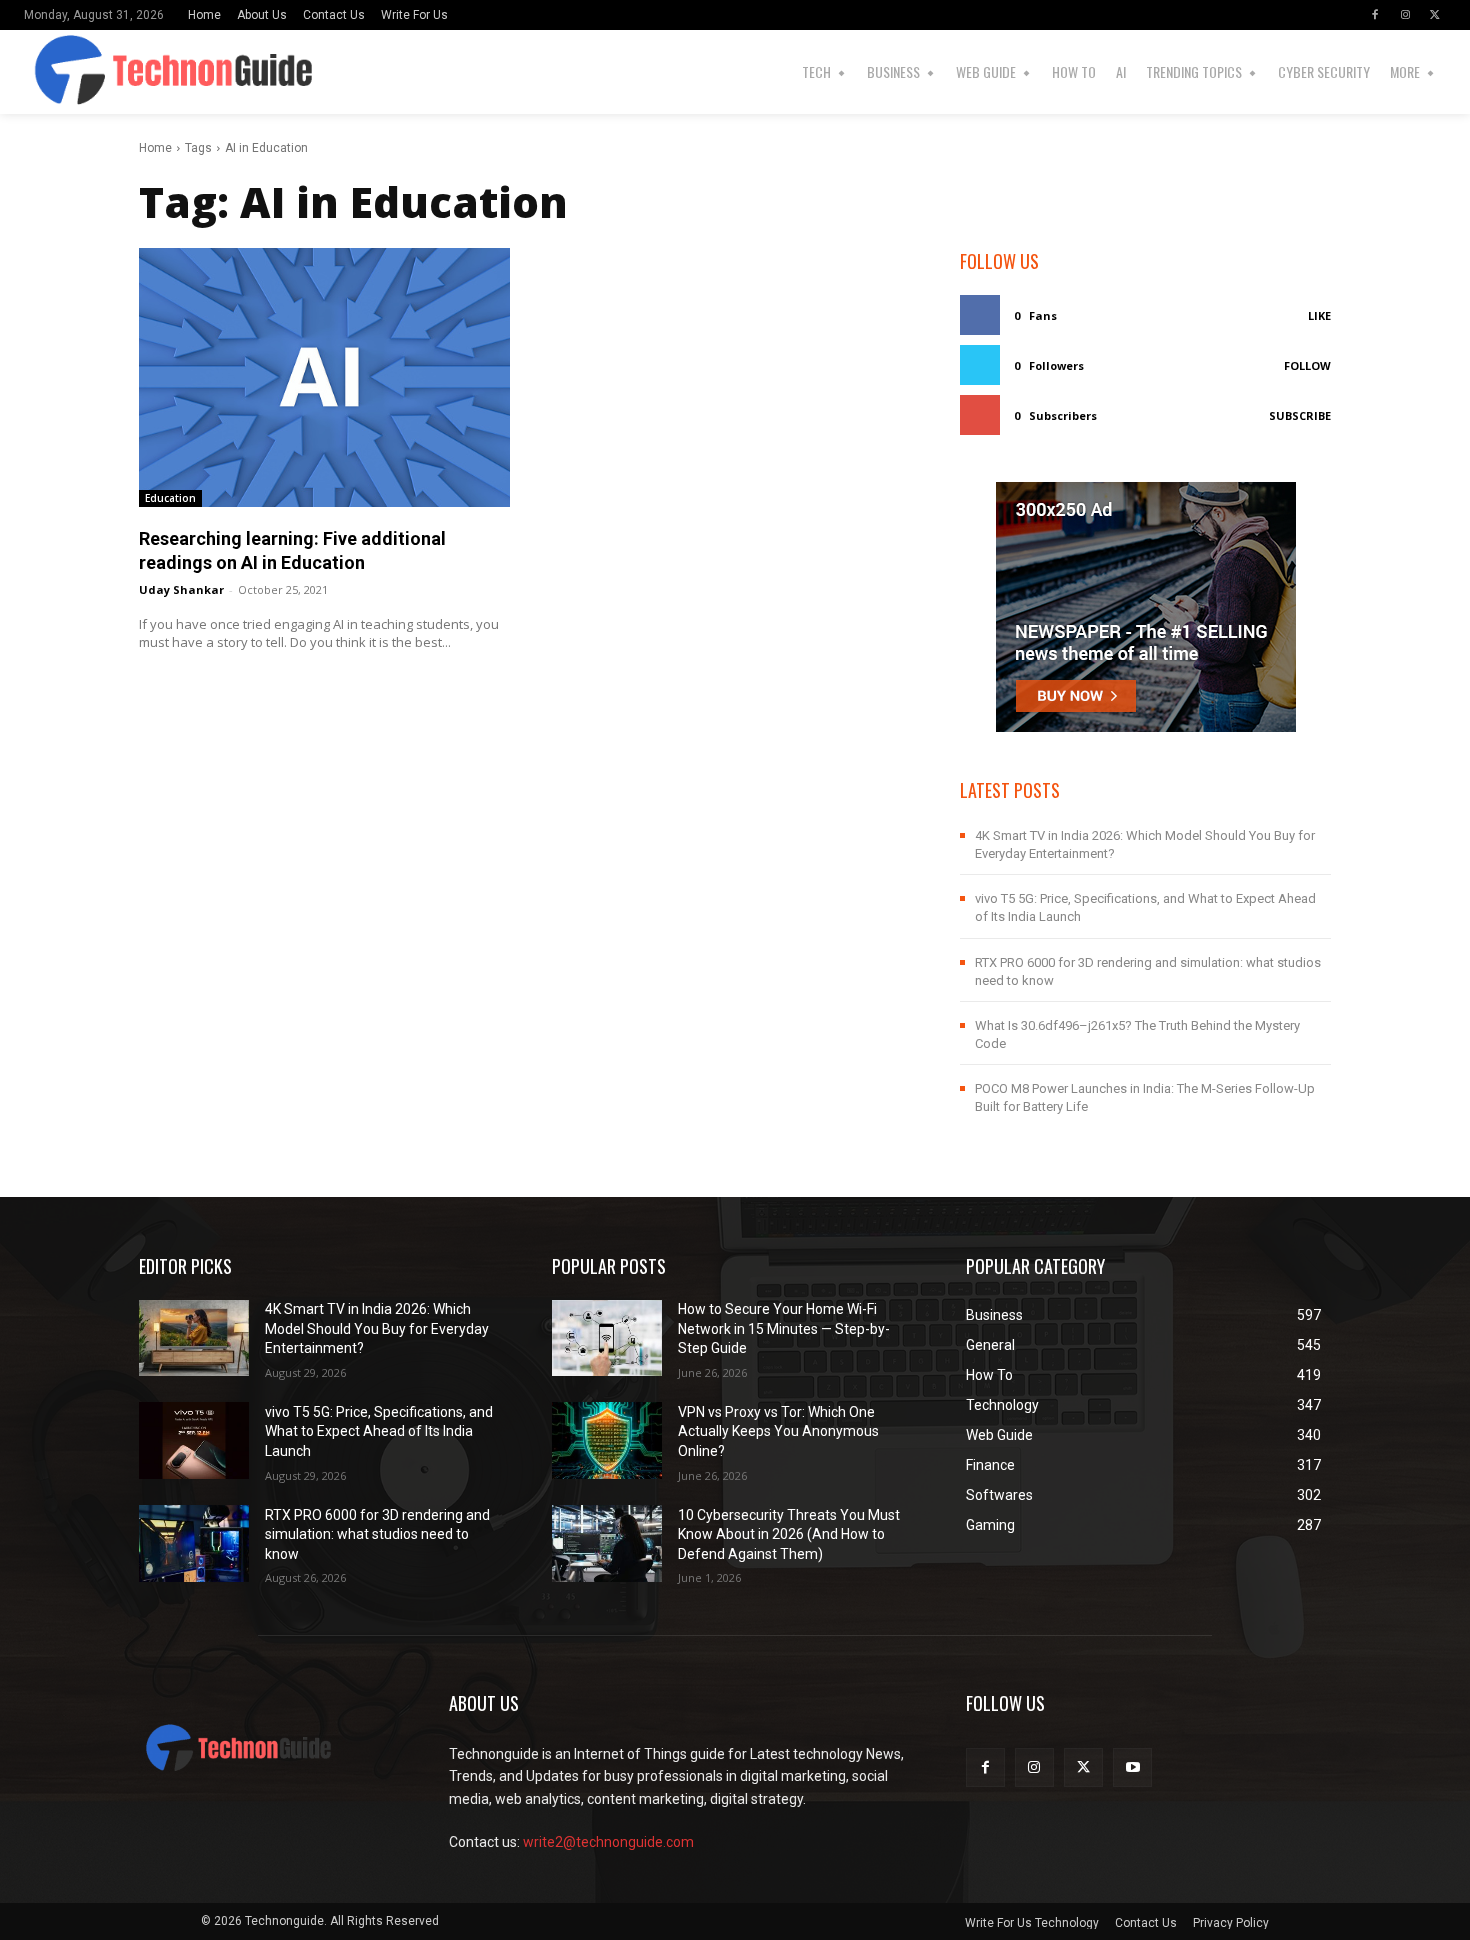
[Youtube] (1132, 1767)
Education (170, 498)
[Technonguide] (59, 72)
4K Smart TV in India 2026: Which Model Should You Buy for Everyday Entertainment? (377, 1328)
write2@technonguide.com (608, 1842)
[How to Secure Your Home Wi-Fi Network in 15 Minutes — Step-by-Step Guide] (607, 1338)
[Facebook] (1375, 15)
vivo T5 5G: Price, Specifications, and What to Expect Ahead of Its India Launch (379, 1431)
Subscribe (1300, 415)
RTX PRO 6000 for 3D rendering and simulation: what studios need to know (377, 1534)
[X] (1435, 15)
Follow (1307, 365)
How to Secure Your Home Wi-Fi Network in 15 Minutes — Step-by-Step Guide (784, 1328)
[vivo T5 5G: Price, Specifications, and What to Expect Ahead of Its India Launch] (194, 1440)
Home (155, 148)
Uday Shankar (181, 589)
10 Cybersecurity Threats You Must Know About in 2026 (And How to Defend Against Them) (789, 1534)
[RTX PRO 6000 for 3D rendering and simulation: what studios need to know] (194, 1543)
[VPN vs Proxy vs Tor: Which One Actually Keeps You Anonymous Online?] (607, 1440)
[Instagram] (1405, 15)
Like (1319, 315)
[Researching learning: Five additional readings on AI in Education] (324, 377)
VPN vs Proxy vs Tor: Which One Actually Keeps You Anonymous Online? (778, 1431)
